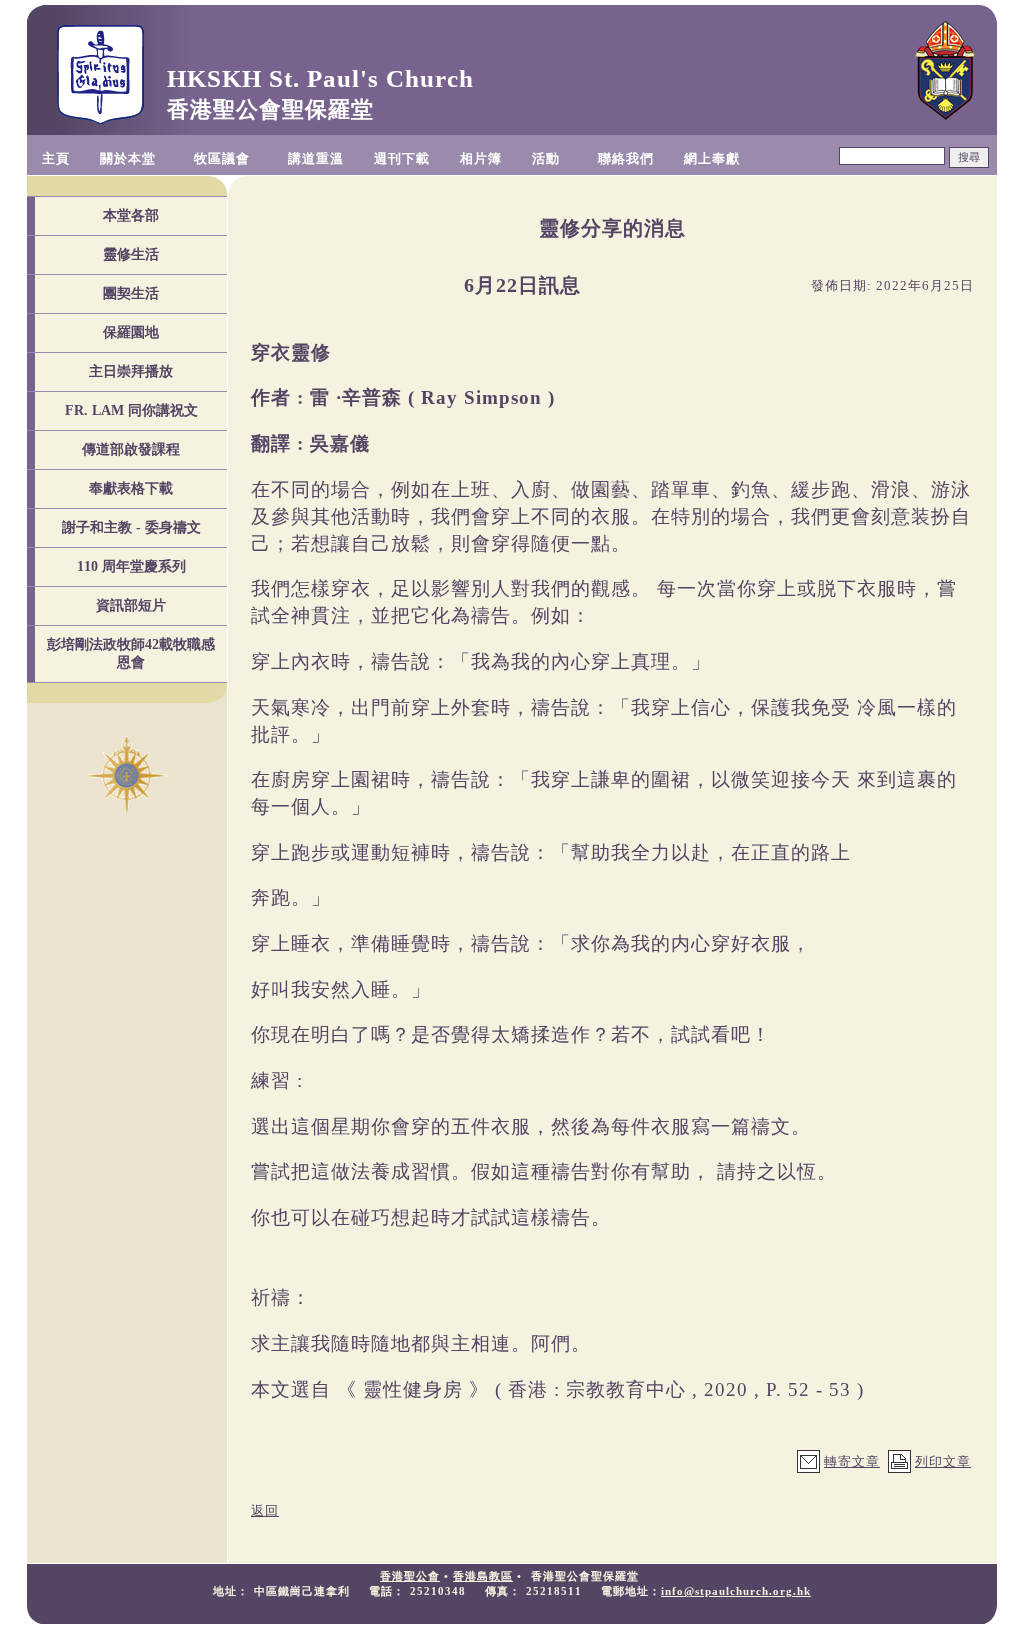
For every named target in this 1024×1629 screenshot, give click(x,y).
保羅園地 (131, 332)
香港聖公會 (410, 1576)
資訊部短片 (131, 605)
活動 (546, 158)
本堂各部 (131, 215)
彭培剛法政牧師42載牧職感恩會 (131, 653)
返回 (265, 1510)
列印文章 (943, 1461)
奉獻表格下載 (131, 488)
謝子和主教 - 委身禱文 (131, 527)
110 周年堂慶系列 (131, 566)
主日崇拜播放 (131, 371)
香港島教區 (483, 1576)
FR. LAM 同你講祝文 (131, 410)
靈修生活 (131, 254)
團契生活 (131, 293)
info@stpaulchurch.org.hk (736, 1591)
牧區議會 (222, 158)
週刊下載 (402, 158)
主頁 (56, 158)
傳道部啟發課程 (131, 449)
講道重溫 (316, 158)
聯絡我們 (626, 158)
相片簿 (481, 158)
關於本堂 (128, 158)
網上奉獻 (712, 158)
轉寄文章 (852, 1461)
